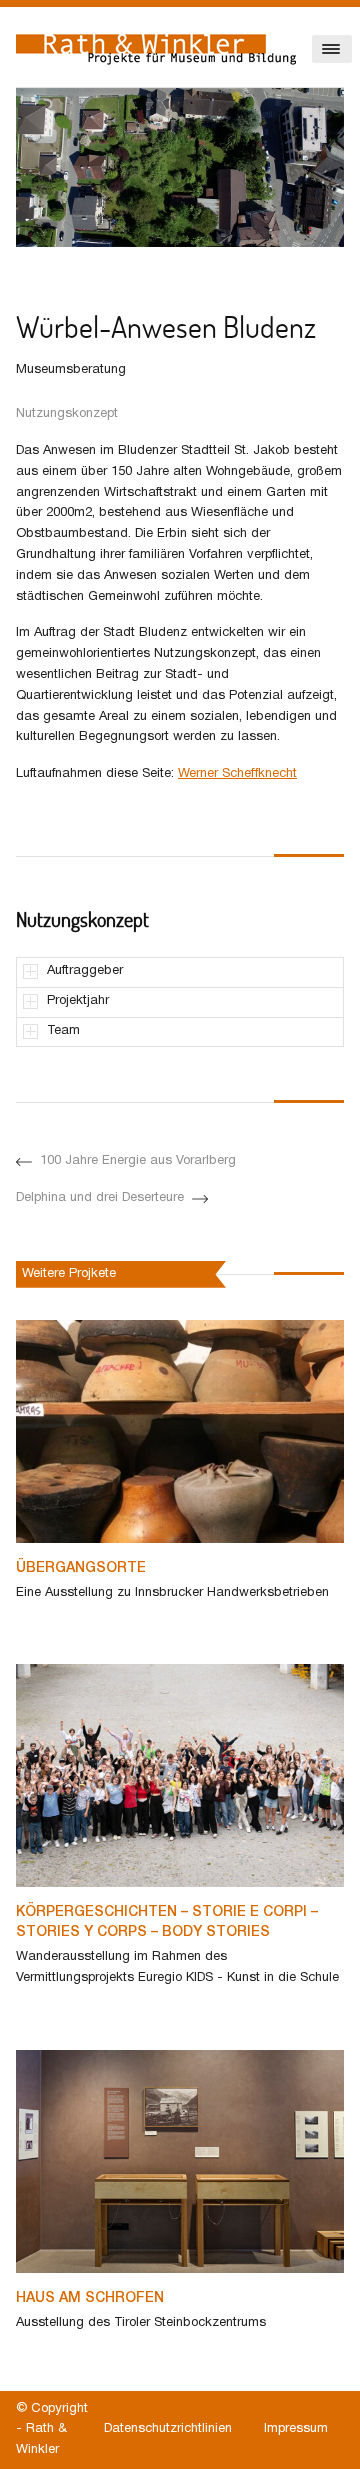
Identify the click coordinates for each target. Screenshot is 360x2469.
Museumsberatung (71, 370)
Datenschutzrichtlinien (168, 2429)
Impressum (296, 2429)
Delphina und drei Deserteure (100, 1198)
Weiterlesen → (59, 1629)
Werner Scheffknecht (237, 774)
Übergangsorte (81, 1568)
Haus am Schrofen (90, 2298)
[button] (26, 262)
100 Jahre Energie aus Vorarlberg (138, 1161)
